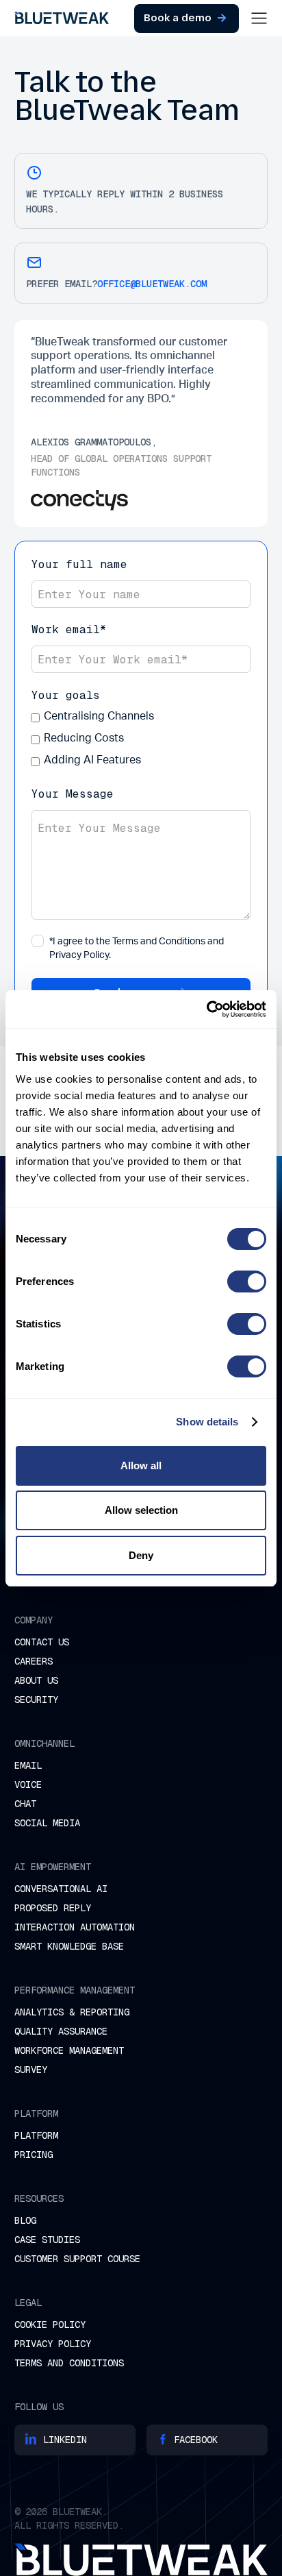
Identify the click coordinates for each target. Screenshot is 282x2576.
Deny (141, 1555)
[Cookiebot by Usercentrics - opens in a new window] (206, 1009)
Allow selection (141, 1510)
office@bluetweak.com (152, 284)
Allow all (141, 1465)
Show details (207, 1422)
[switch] (247, 1281)
